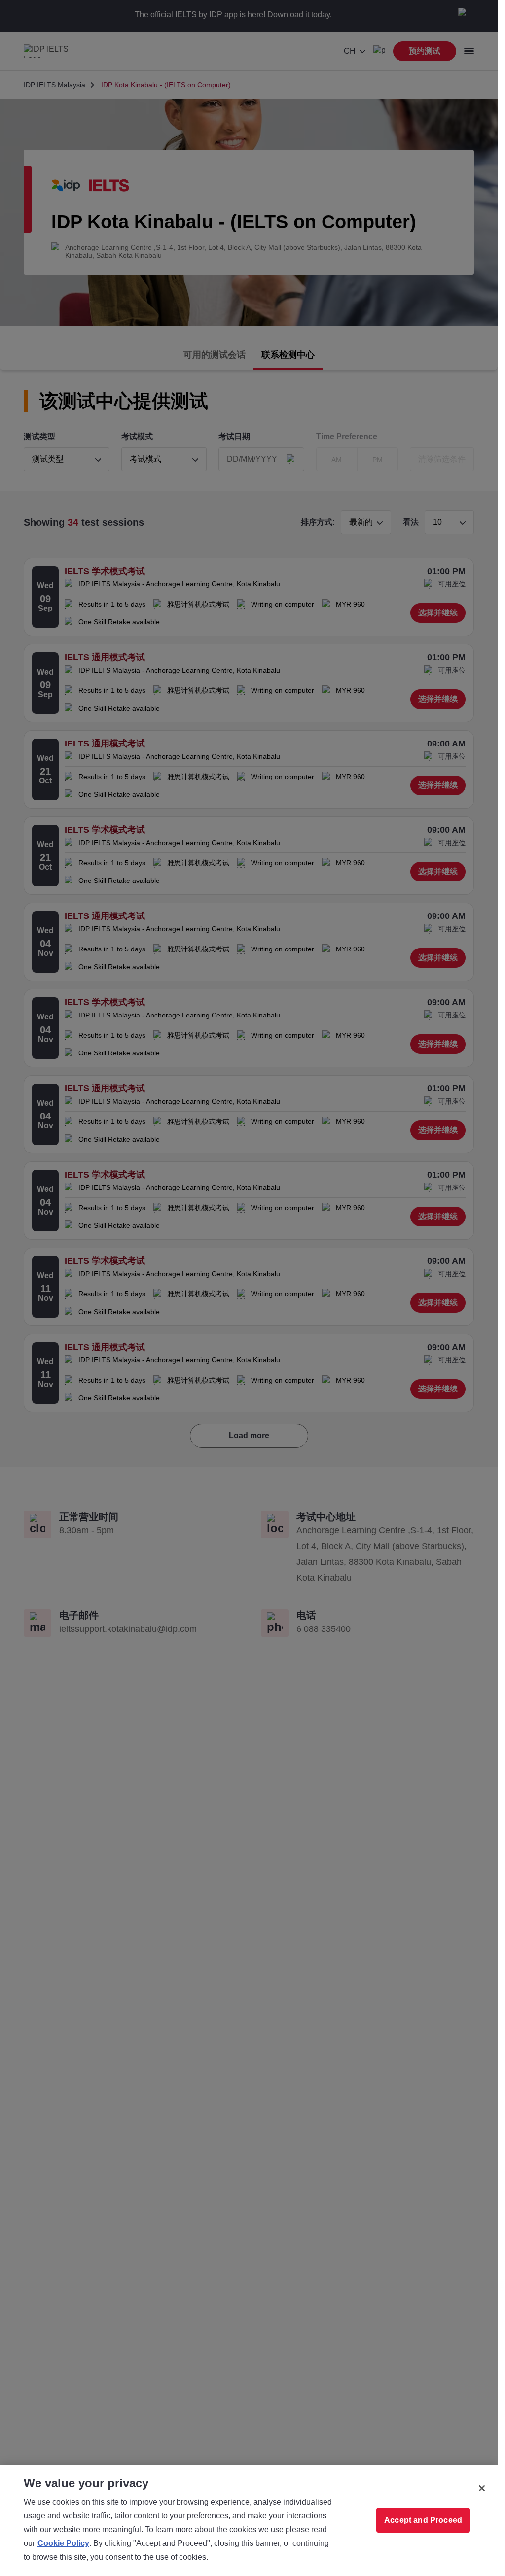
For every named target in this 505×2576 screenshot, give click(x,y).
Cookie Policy (63, 2543)
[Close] (482, 2488)
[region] (249, 2520)
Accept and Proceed (423, 2520)
